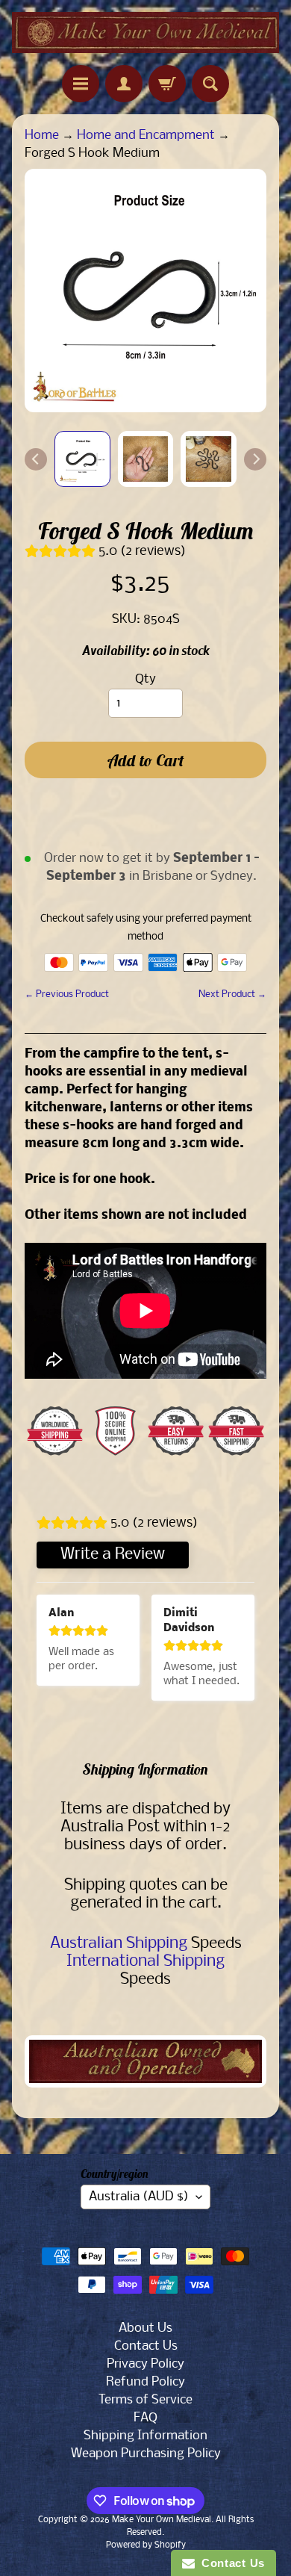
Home (42, 136)
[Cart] (167, 84)
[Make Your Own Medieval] (145, 32)
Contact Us (146, 2346)
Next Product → (232, 994)
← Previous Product (67, 994)
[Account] (124, 84)
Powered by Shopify (146, 2545)
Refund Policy (145, 2382)
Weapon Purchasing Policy (146, 2454)
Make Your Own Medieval (162, 2520)
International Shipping (145, 1962)
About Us (145, 2328)
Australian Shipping (119, 1944)
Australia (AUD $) (139, 2197)
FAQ (145, 2418)
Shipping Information (145, 2436)
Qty (145, 679)
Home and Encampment (146, 136)
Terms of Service (145, 2400)
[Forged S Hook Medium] (82, 459)
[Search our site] (210, 84)
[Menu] (81, 84)
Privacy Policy (145, 2364)
